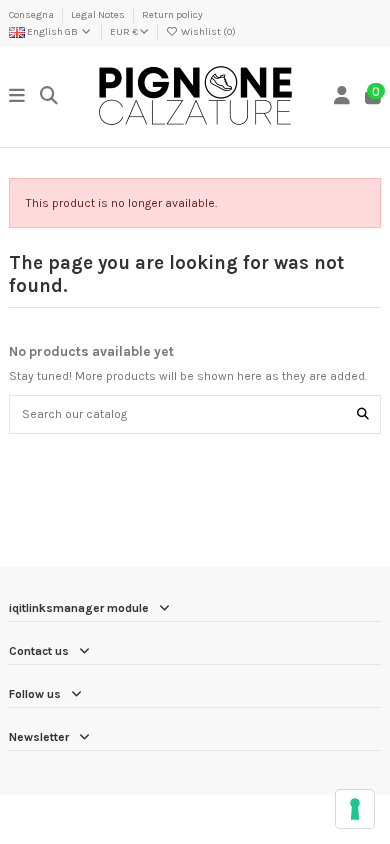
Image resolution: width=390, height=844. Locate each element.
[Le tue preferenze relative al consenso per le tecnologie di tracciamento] (355, 809)
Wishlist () (207, 32)
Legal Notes (99, 15)
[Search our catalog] (363, 414)
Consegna (32, 15)
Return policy (172, 15)
